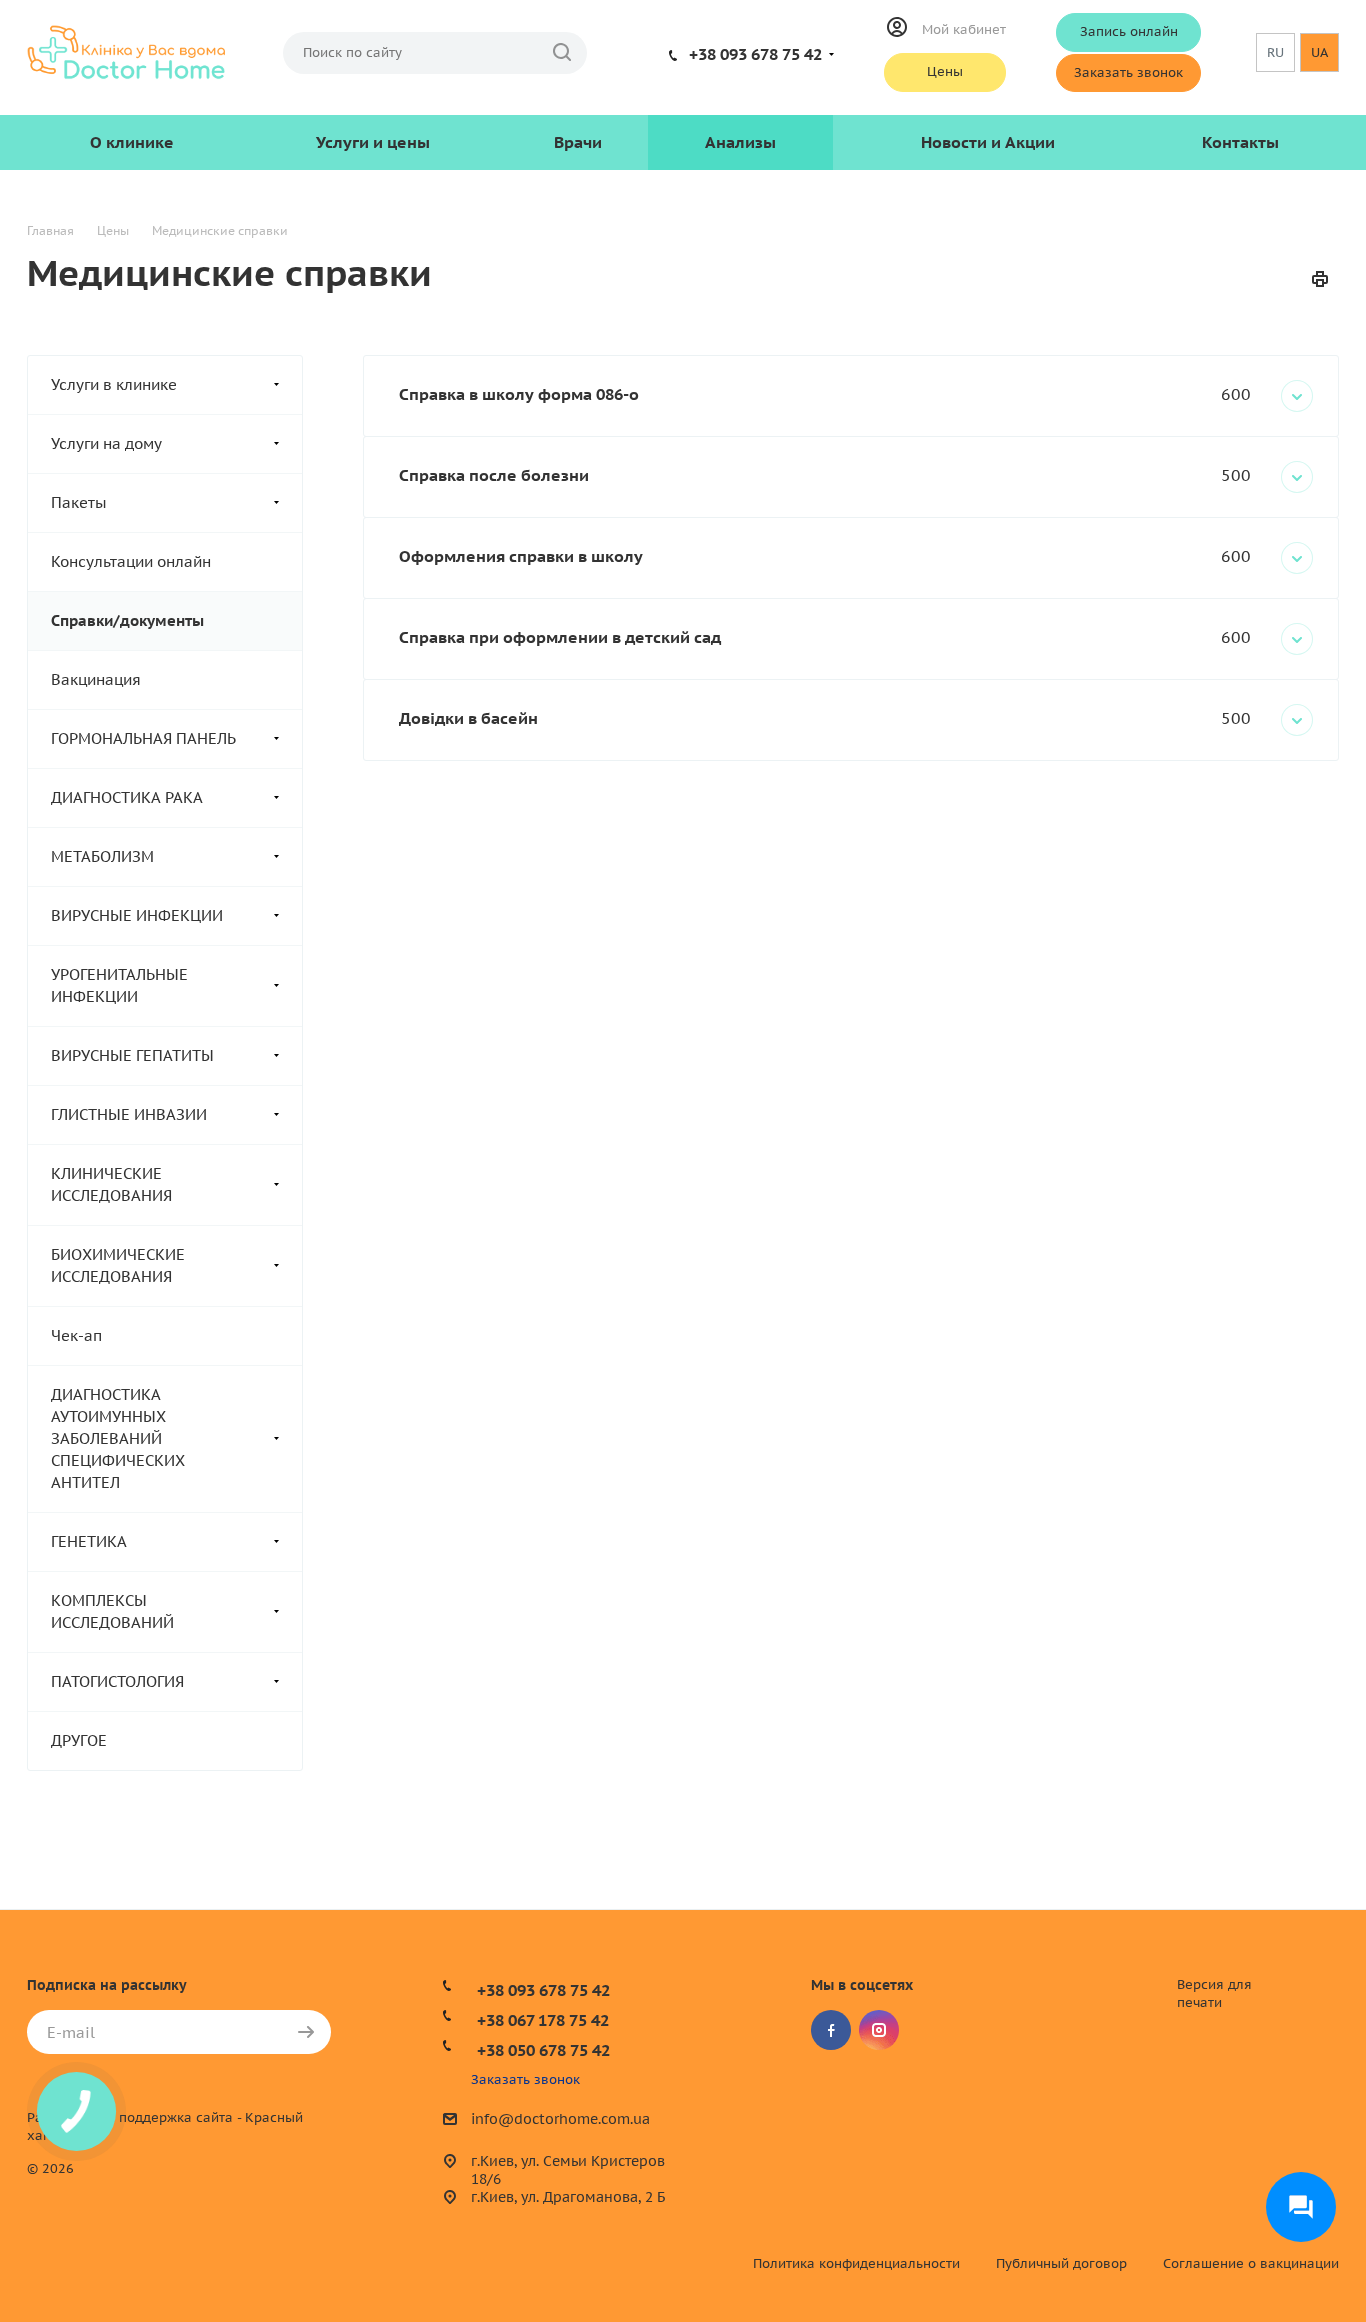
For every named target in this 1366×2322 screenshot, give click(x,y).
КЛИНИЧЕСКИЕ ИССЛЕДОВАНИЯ (111, 1184)
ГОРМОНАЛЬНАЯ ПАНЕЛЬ (143, 738)
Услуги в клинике (114, 384)
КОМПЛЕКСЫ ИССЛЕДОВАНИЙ (112, 1611)
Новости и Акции (988, 142)
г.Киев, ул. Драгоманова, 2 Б (568, 2197)
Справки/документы (127, 620)
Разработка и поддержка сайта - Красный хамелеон (165, 2126)
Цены (945, 71)
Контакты (1240, 142)
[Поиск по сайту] (562, 53)
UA (1319, 52)
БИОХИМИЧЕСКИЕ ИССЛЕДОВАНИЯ (118, 1265)
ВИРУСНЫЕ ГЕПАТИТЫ (132, 1055)
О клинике (132, 142)
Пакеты (79, 502)
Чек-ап (76, 1335)
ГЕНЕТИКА (89, 1541)
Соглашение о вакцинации (1251, 2263)
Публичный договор (1061, 2263)
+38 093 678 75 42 (755, 54)
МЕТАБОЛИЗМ (102, 856)
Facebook (831, 2030)
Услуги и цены (373, 142)
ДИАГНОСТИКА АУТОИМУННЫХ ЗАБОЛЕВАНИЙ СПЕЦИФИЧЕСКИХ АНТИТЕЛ (118, 1438)
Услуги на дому (106, 443)
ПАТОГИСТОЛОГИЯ (117, 1681)
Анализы (740, 142)
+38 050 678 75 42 (543, 2050)
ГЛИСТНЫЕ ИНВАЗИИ (129, 1114)
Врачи (578, 142)
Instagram (879, 2030)
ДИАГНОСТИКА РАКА (127, 797)
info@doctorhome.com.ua (560, 2120)
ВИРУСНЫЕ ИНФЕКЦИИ (137, 915)
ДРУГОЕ (79, 1740)
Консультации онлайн (131, 561)
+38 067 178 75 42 (543, 2020)
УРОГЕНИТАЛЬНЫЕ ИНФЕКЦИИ (119, 985)
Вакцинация (96, 679)
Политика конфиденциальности (856, 2263)
